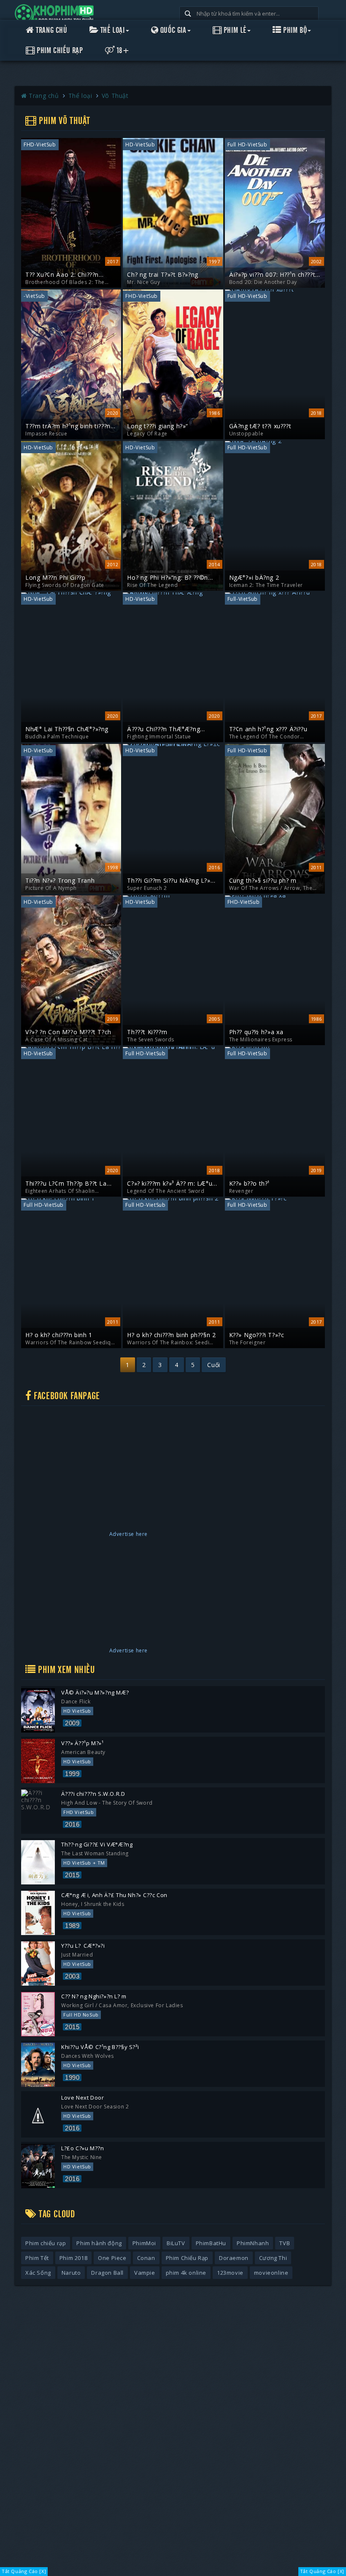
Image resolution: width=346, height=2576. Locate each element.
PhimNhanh (253, 2243)
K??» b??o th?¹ (250, 1184)
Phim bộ (294, 30)
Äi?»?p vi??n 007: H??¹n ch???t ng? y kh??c (272, 275)
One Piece (112, 2258)
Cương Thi (273, 2258)
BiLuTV (176, 2243)
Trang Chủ (51, 30)
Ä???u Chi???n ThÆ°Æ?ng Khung (164, 729)
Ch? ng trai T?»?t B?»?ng (162, 275)
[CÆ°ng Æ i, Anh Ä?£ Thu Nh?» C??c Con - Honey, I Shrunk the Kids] (38, 1913)
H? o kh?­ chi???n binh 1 (59, 1335)
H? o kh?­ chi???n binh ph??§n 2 (171, 1335)
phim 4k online (186, 2273)
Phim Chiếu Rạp (59, 51)
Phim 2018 (73, 2258)
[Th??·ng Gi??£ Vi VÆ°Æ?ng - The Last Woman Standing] (38, 1862)
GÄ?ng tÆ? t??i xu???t (260, 426)
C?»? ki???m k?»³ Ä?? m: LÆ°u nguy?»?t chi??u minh (170, 1184)
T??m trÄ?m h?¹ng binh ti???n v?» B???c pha (68, 426)
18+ (122, 51)
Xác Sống (38, 2273)
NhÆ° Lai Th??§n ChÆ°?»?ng (67, 729)
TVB (285, 2243)
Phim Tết (37, 2258)
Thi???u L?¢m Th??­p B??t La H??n (66, 1184)
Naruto (71, 2273)
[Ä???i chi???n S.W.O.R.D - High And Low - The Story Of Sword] (38, 1812)
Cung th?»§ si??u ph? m (263, 881)
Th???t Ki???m (147, 1032)
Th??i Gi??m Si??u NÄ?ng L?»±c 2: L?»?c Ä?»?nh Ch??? (172, 881)
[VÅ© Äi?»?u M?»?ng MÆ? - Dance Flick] (38, 1710)
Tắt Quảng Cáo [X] (24, 2571)
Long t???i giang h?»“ (158, 426)
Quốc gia (172, 30)
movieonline (271, 2273)
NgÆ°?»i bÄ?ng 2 (254, 578)
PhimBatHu (211, 2243)
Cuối (214, 1365)
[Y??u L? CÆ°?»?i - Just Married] (38, 1964)
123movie (230, 2273)
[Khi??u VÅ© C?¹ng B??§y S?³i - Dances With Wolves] (38, 2065)
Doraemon (234, 2258)
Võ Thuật (115, 96)
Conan (146, 2258)
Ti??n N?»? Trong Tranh (60, 881)
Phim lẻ (234, 30)
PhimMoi (144, 2243)
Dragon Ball (107, 2273)
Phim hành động (99, 2243)
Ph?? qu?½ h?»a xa (256, 1032)
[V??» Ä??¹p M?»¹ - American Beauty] (38, 1761)
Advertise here (128, 1534)
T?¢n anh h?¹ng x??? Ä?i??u (268, 729)
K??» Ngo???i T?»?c (257, 1335)
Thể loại (111, 30)
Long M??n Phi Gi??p (55, 578)
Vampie (145, 2273)
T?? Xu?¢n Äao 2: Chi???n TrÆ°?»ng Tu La (62, 275)
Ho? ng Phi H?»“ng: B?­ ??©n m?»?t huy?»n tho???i (168, 578)
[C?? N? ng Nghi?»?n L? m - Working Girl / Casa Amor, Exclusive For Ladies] (38, 2014)
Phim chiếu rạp (46, 2243)
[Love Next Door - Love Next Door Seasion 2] (38, 2115)
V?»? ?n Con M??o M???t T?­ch (68, 1032)
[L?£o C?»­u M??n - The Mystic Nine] (38, 2166)
